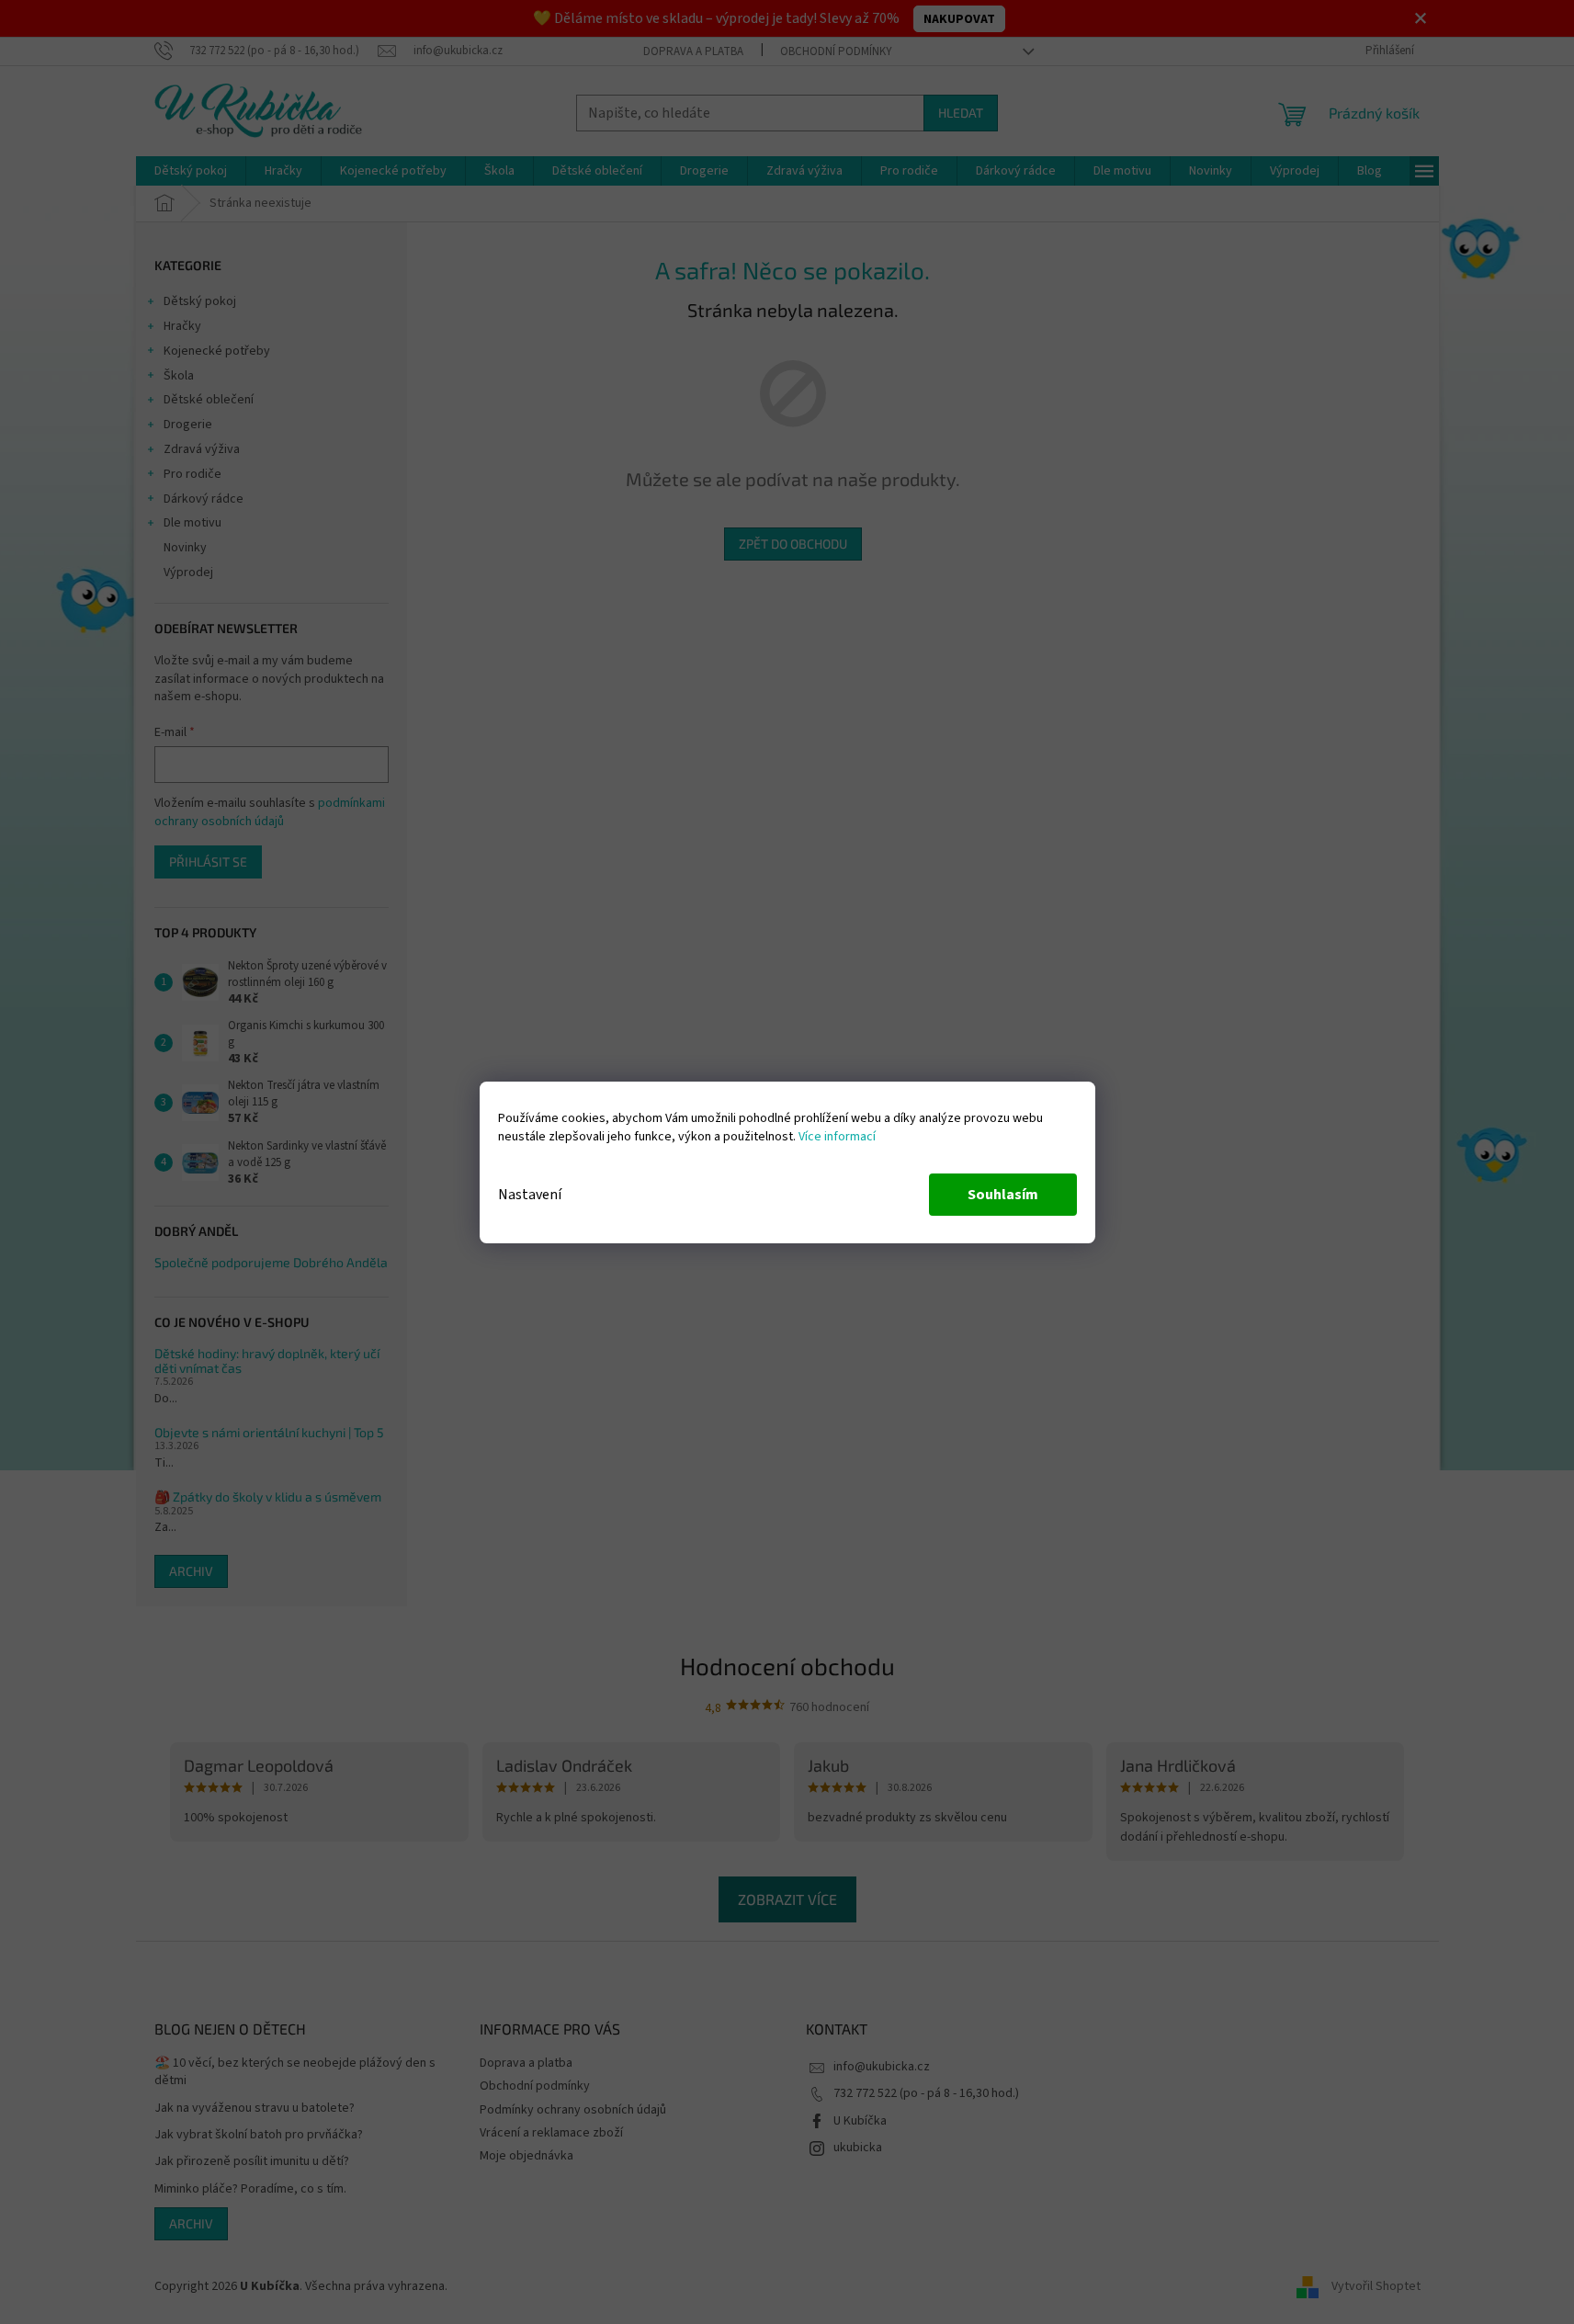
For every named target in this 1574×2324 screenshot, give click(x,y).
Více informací (837, 1137)
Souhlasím (1003, 1195)
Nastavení (530, 1195)
